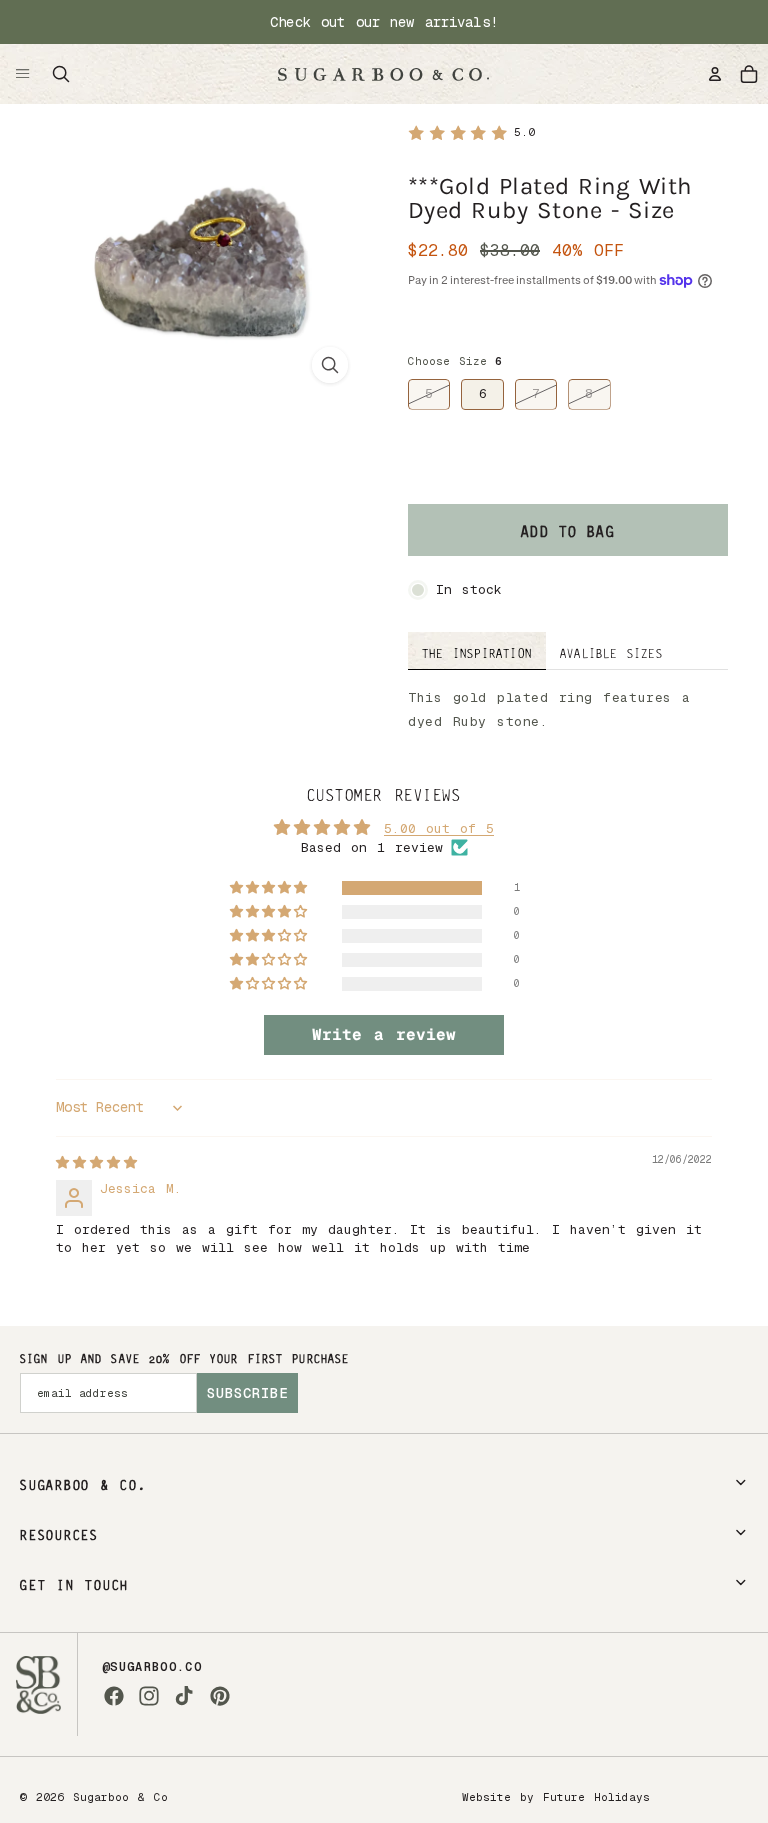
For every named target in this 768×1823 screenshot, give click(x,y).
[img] (96, 1162)
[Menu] (23, 74)
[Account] (715, 74)
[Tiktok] (184, 1696)
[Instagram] (149, 1696)
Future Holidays (596, 1797)
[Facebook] (114, 1696)
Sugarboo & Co (120, 1797)
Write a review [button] (384, 1034)
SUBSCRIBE (247, 1393)
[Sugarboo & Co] (383, 74)
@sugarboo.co (152, 1667)
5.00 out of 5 (439, 828)
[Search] (61, 74)
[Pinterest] (220, 1696)
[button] (270, 888)
